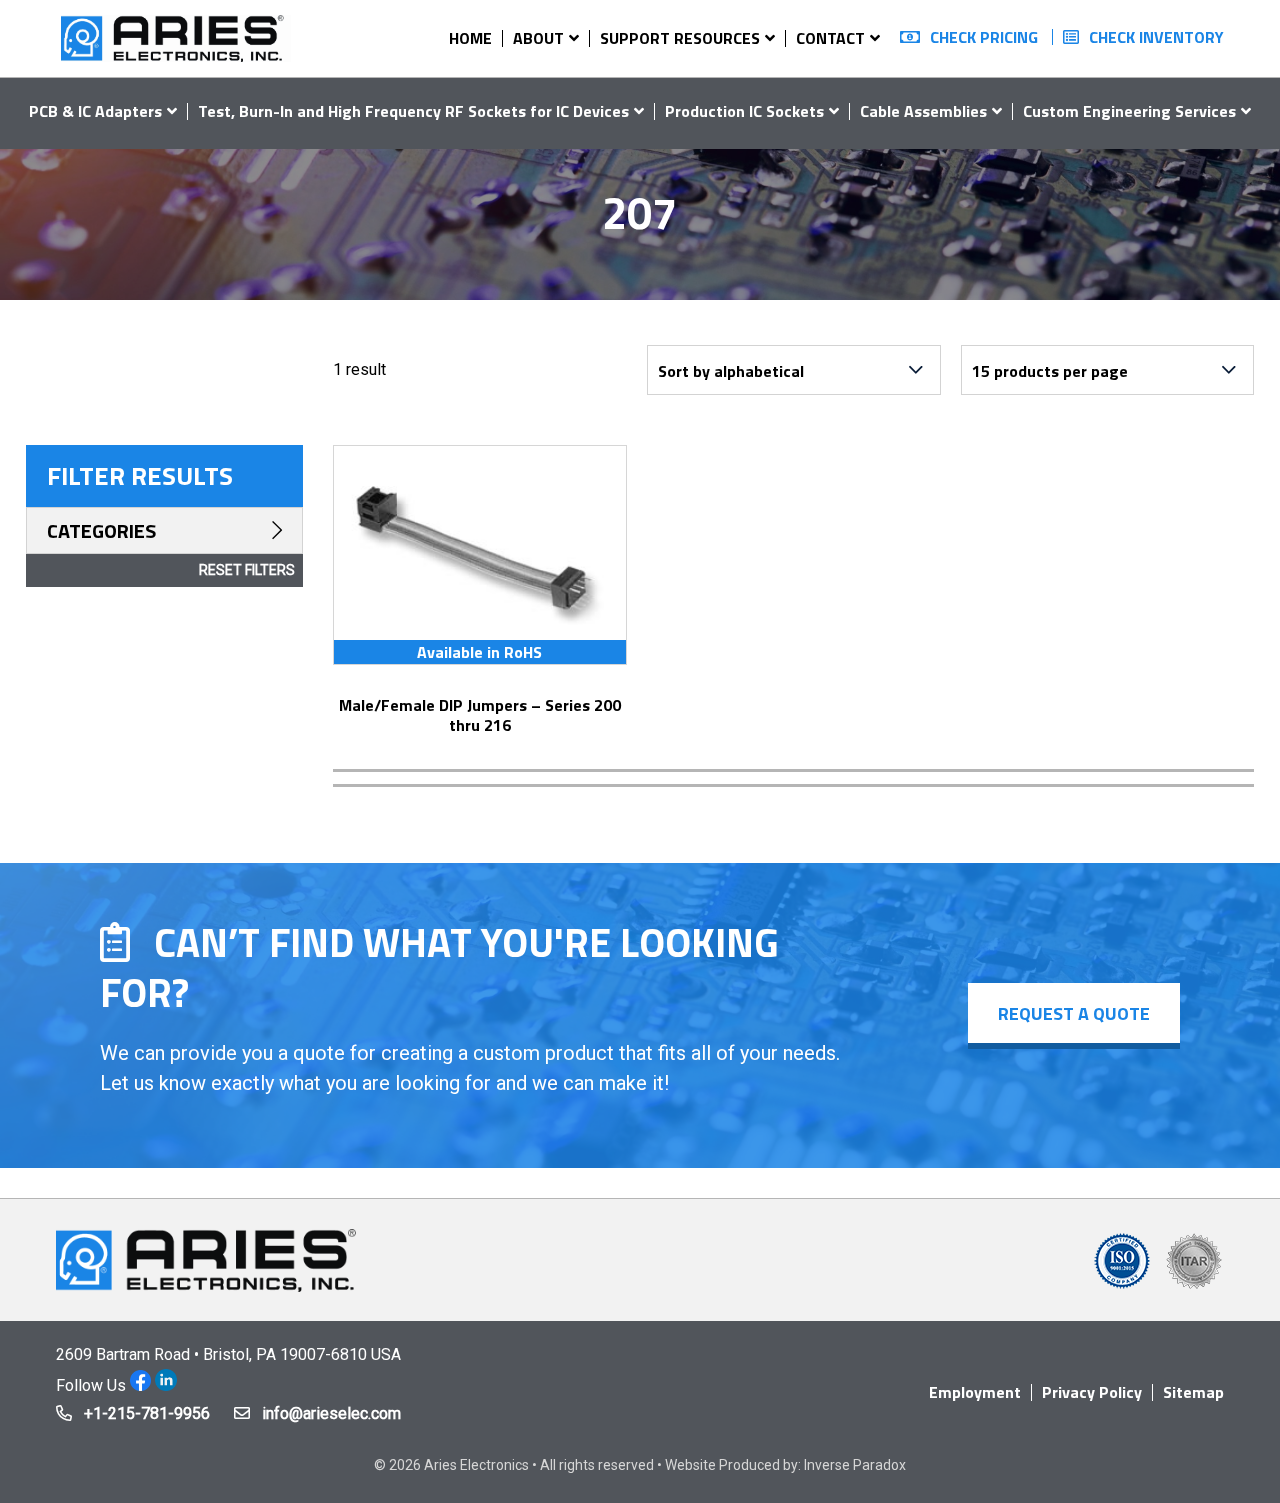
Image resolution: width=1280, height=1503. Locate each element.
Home (470, 38)
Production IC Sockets (744, 111)
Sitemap (1193, 1392)
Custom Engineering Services (1129, 111)
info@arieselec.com (331, 1413)
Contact (830, 38)
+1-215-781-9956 (147, 1413)
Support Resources (680, 38)
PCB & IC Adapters (95, 111)
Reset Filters (247, 570)
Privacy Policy (1092, 1392)
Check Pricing (984, 37)
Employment (975, 1392)
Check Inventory (1156, 37)
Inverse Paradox (855, 1465)
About (538, 38)
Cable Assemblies (923, 111)
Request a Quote (1074, 1013)
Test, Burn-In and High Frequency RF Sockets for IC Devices (413, 111)
